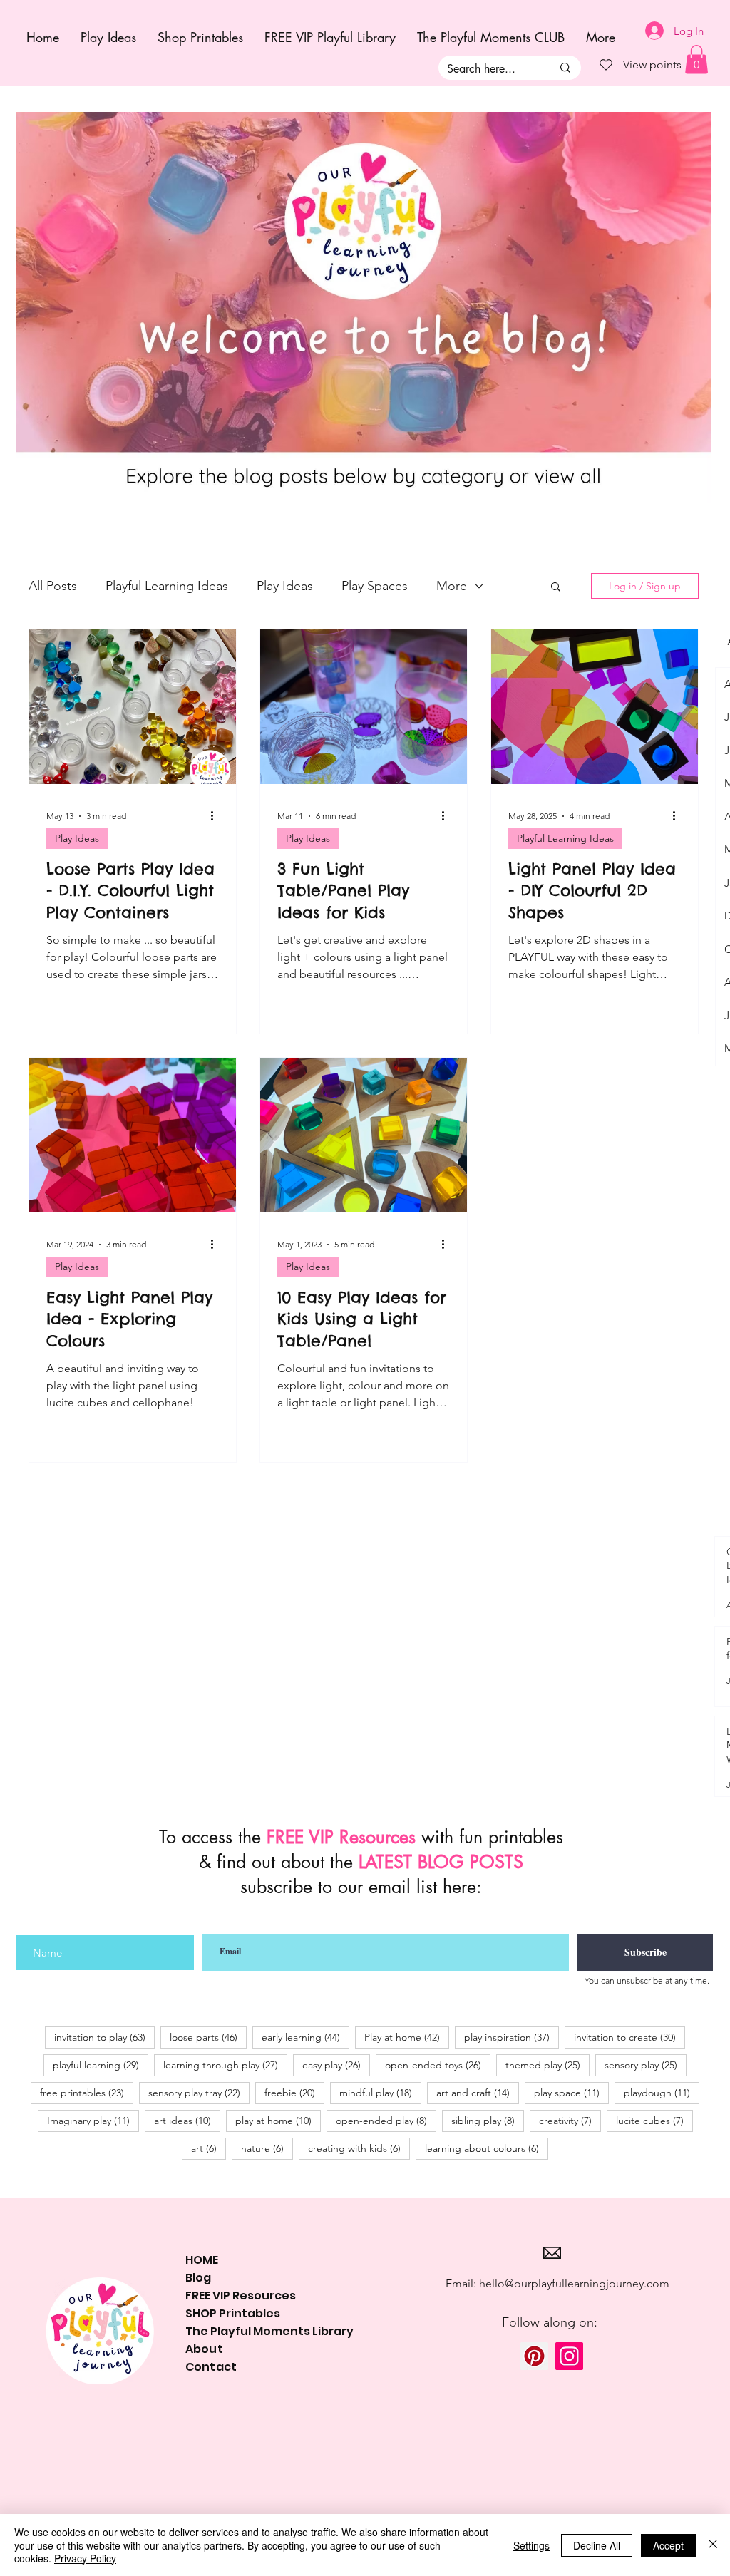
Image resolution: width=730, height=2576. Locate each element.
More (452, 586)
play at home (278, 2120)
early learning (305, 2037)
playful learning (101, 2065)
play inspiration (511, 2037)
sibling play (488, 2120)
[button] (556, 588)
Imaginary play (93, 2120)
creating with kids (359, 2148)
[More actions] (217, 816)
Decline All (597, 2545)
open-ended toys (438, 2065)
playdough (662, 2092)
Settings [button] (531, 2545)
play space (571, 2092)
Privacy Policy (85, 2558)
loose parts (208, 2037)
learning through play (225, 2065)
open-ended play (386, 2120)
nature (267, 2148)
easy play (336, 2065)
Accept (668, 2545)
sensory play (646, 2065)
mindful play (380, 2092)
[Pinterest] (534, 2356)
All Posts (53, 586)
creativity (570, 2120)
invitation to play (104, 2037)
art (209, 2148)
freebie (294, 2092)
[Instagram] (569, 2356)
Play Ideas (285, 586)
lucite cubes (654, 2120)
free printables (87, 2092)
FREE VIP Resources (241, 2296)
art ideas (187, 2120)
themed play (547, 2065)
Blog (198, 2278)
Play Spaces (375, 586)
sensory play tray (199, 2092)
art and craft (478, 2092)
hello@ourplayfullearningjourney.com (574, 2283)
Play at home (407, 2037)
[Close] (713, 2545)
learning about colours (487, 2148)
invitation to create (629, 2037)
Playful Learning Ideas (167, 586)
